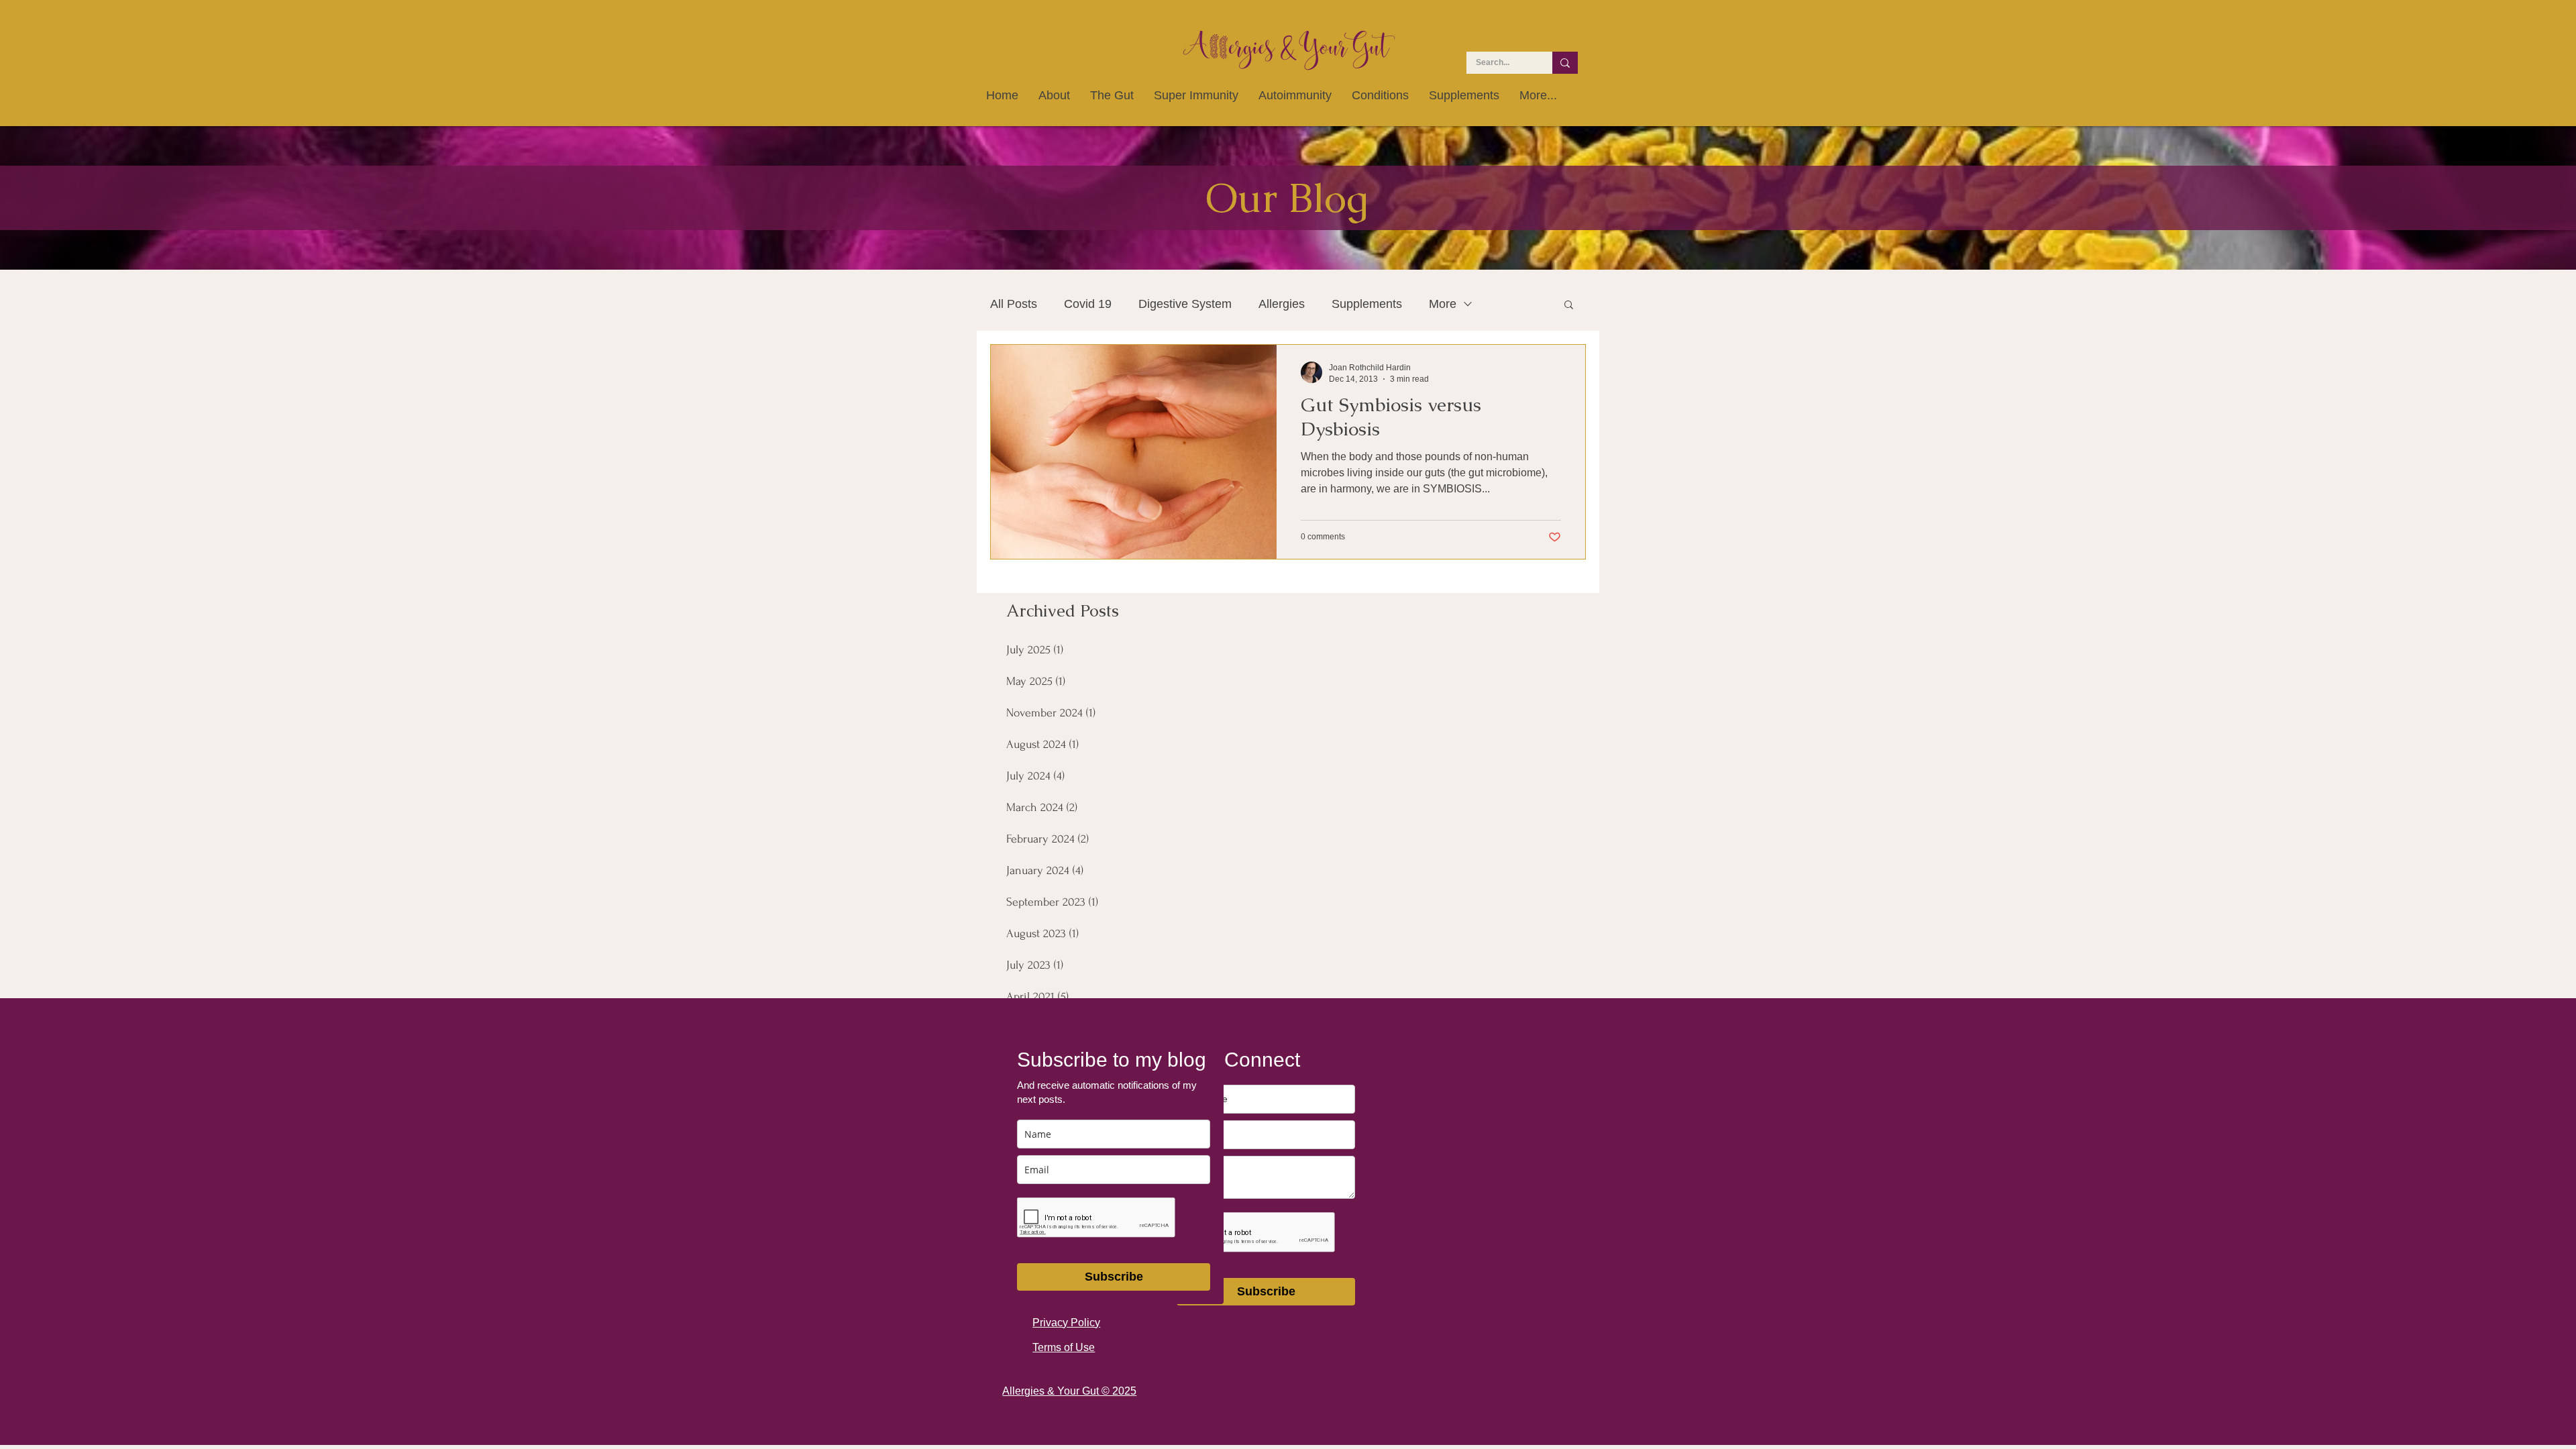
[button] (1569, 306)
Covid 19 (1088, 304)
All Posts (1014, 304)
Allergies (1282, 304)
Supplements (1367, 304)
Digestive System (1185, 304)
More (1443, 304)
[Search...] (1565, 63)
